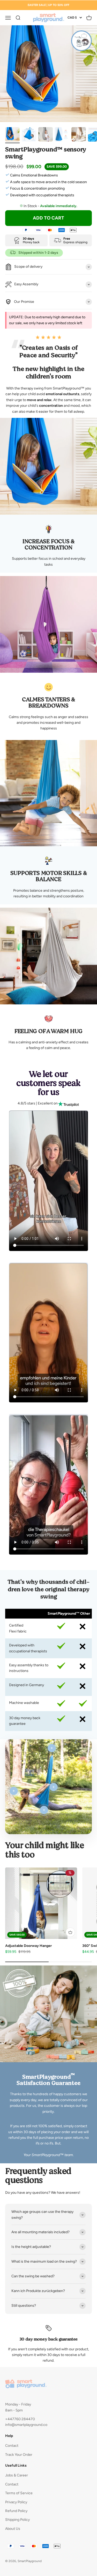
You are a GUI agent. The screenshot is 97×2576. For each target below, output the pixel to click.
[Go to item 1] (12, 135)
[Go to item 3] (46, 135)
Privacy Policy (16, 2502)
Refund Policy (16, 2511)
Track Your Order (19, 2455)
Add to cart (48, 218)
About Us (13, 2529)
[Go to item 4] (62, 135)
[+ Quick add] (70, 1932)
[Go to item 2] (29, 135)
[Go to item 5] (79, 135)
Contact (12, 2446)
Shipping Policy (17, 2520)
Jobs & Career (17, 2475)
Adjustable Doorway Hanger (28, 1946)
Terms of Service (19, 2493)
